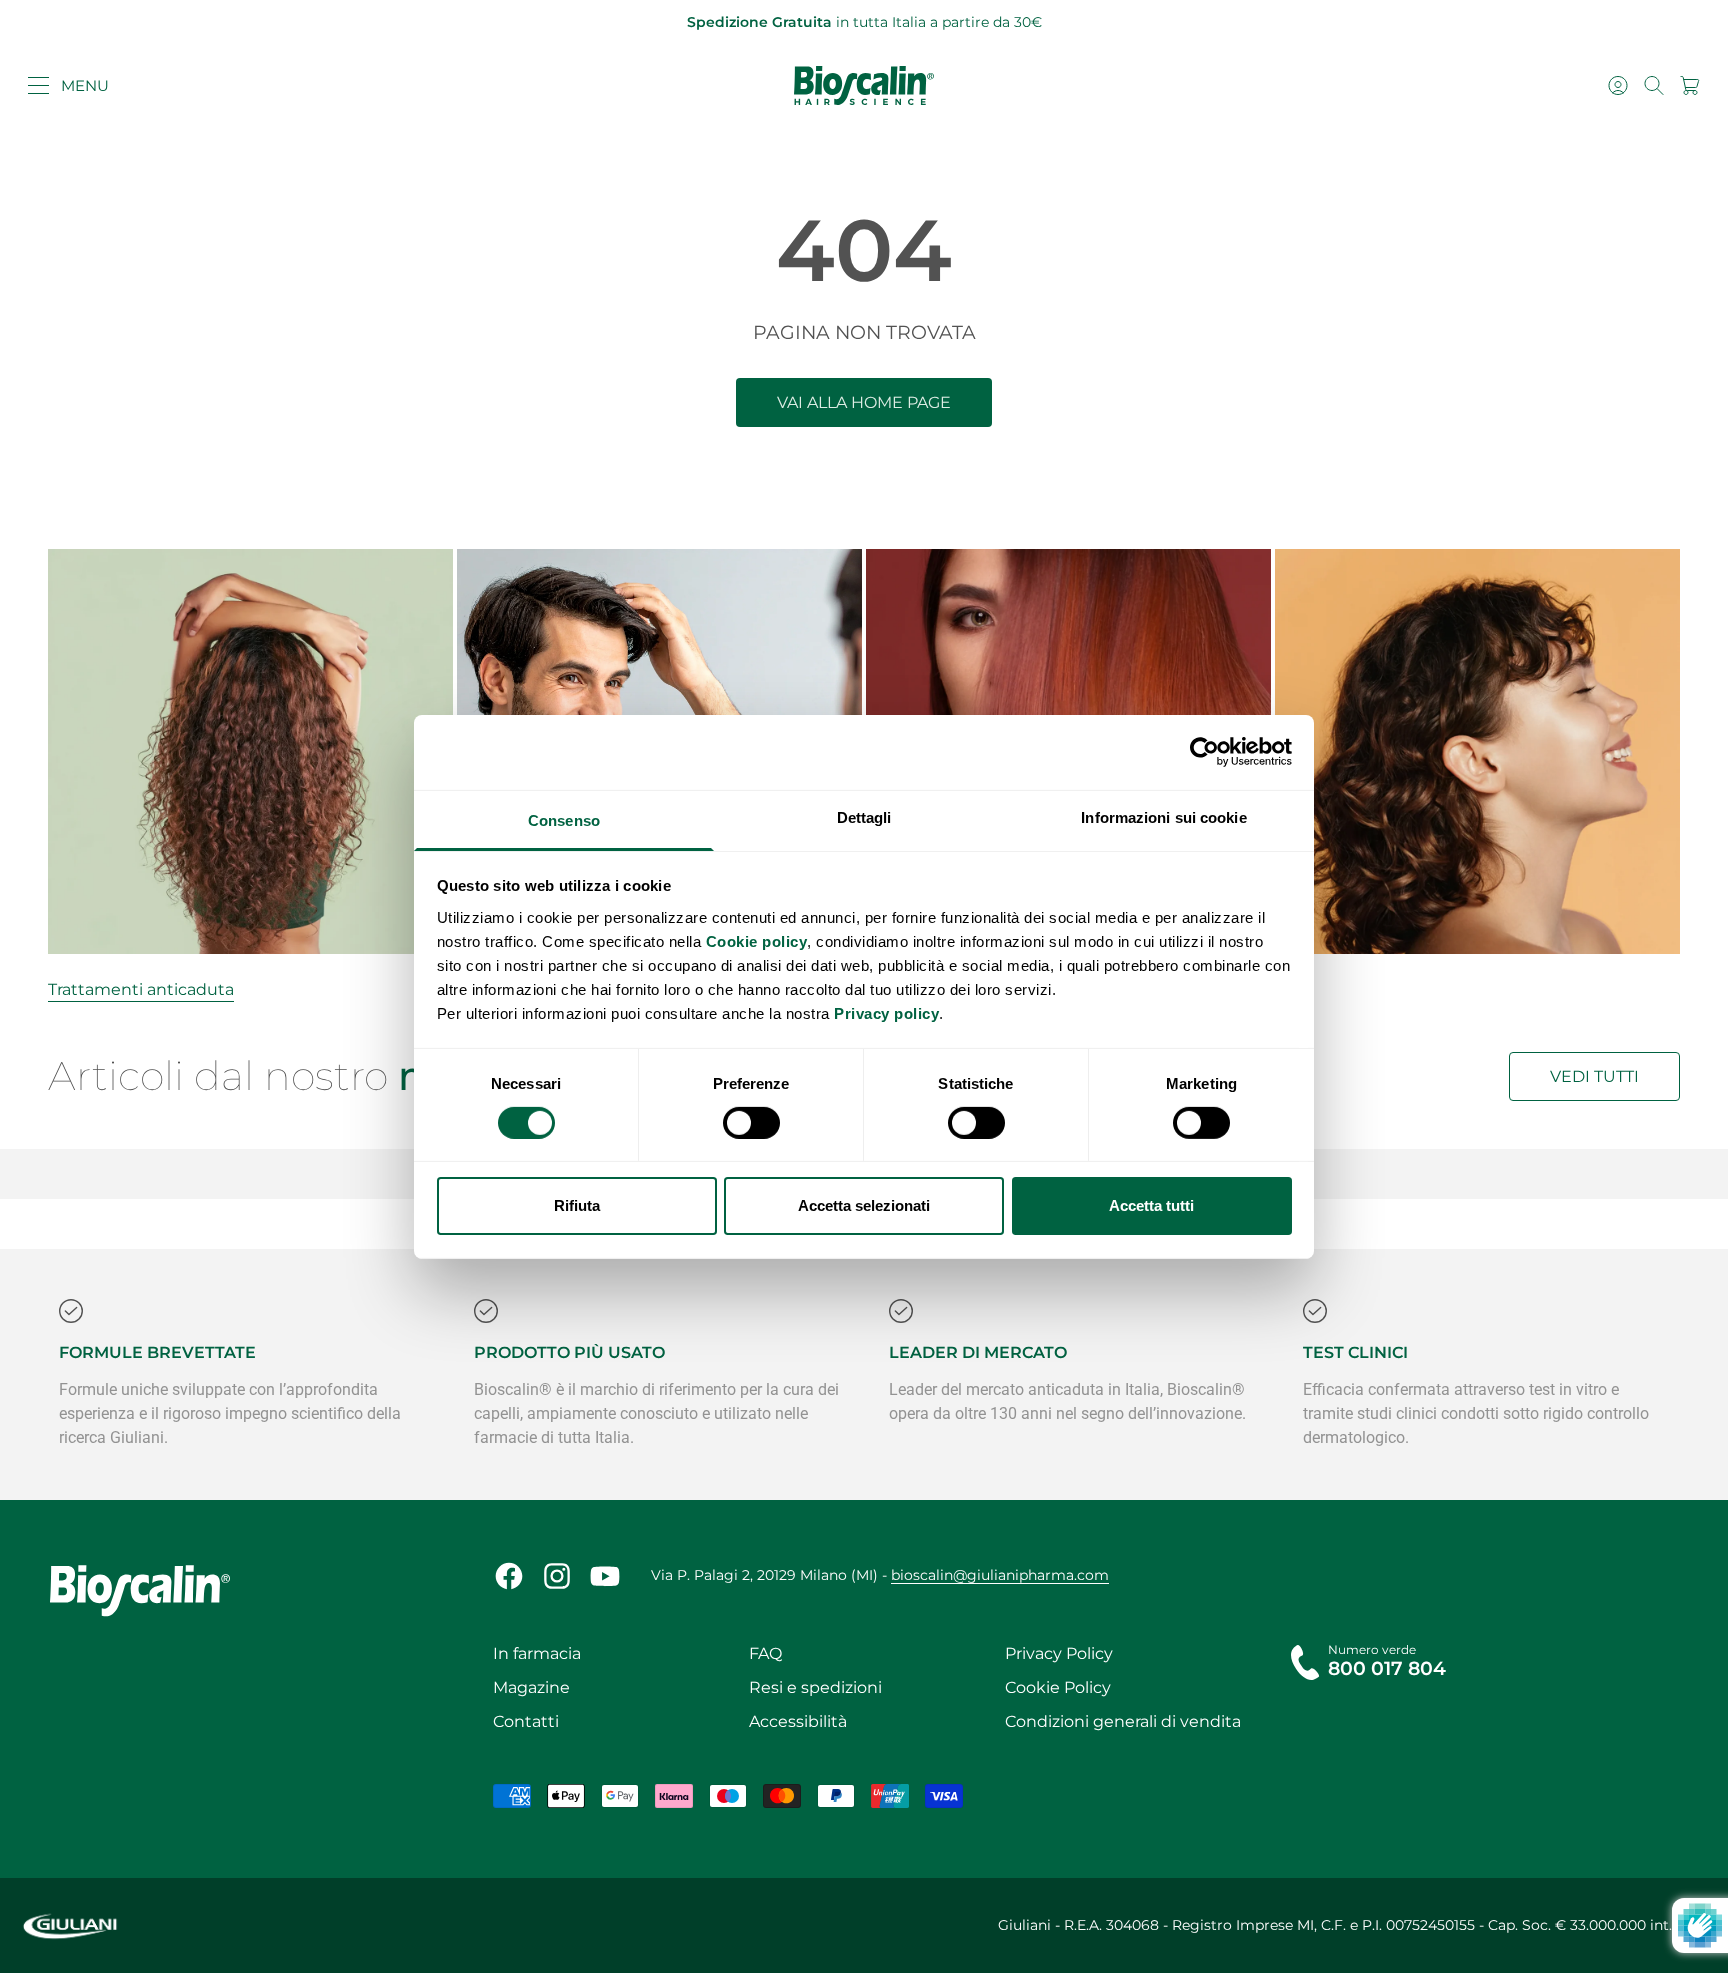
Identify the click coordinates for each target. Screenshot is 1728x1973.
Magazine (531, 1687)
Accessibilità (798, 1721)
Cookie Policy (1058, 1687)
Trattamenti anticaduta (141, 989)
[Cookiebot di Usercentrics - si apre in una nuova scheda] (1204, 752)
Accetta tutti (1151, 1205)
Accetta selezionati (864, 1205)
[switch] (751, 1123)
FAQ (765, 1653)
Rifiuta (577, 1205)
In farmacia (537, 1653)
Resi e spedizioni (815, 1687)
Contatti (526, 1721)
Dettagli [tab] (864, 816)
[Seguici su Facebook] (509, 1576)
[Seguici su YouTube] (605, 1576)
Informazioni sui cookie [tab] (1163, 816)
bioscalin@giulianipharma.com (1000, 1575)
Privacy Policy (1059, 1653)
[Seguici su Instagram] (557, 1576)
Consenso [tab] (564, 819)
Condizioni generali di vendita (1123, 1721)
